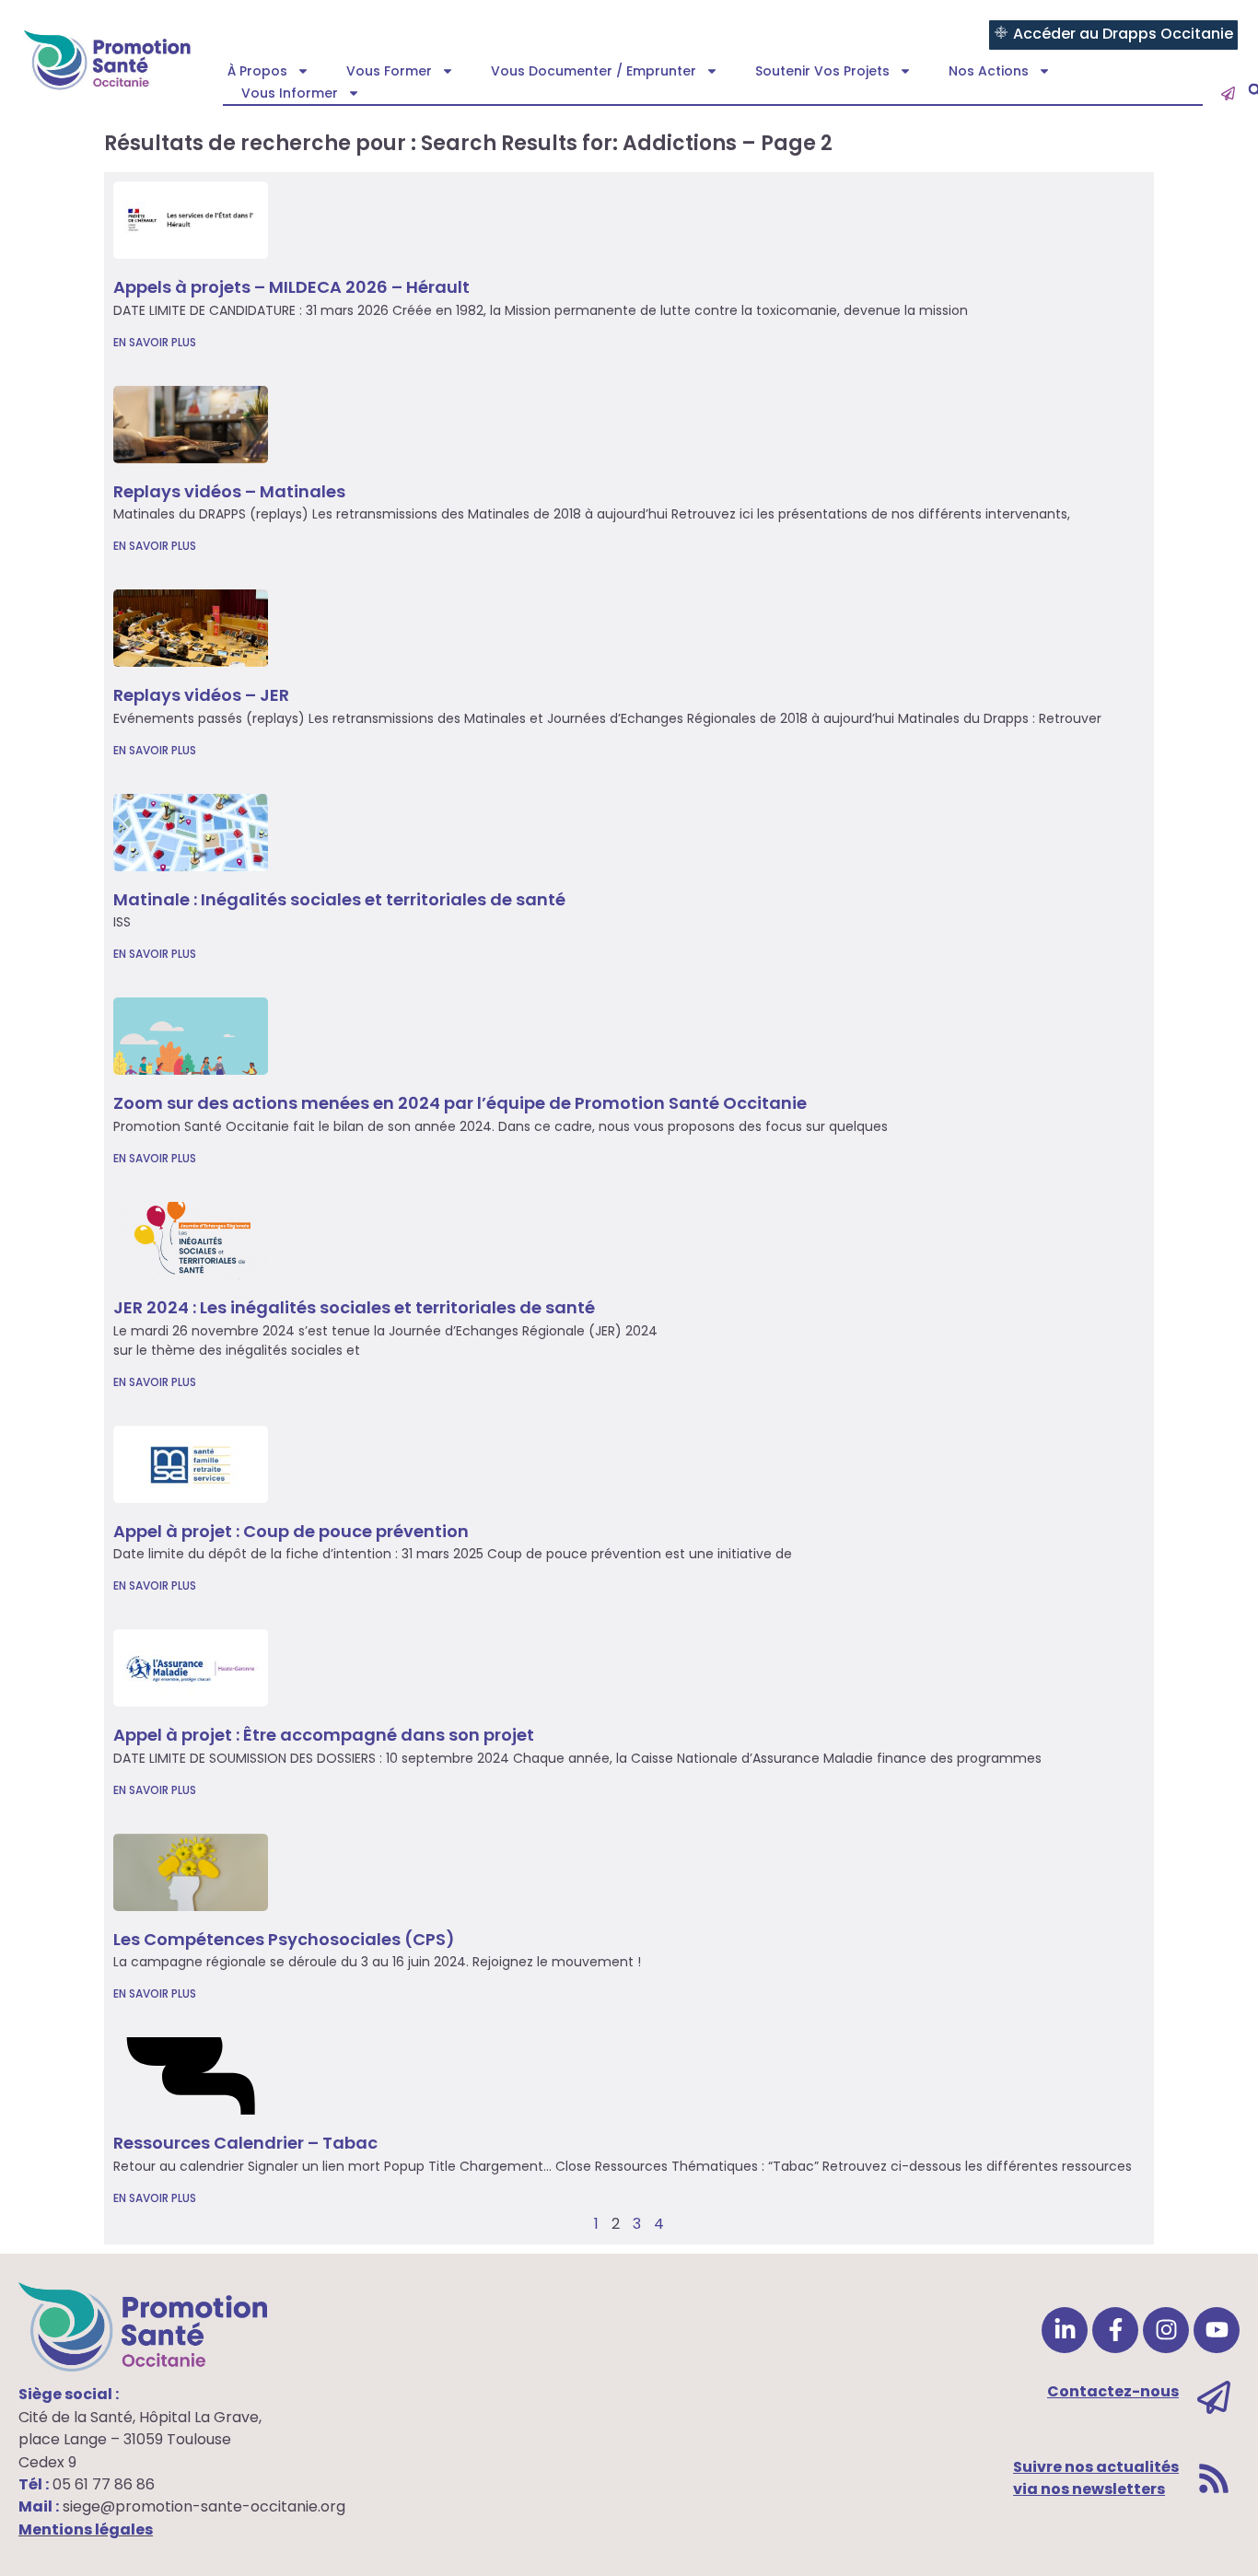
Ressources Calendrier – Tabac (245, 2143)
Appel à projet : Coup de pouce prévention (291, 1531)
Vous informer (290, 93)
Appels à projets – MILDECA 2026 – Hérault (291, 287)
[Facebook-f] (1115, 2330)
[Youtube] (1217, 2330)
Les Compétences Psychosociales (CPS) (284, 1939)
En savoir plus (155, 342)
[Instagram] (1166, 2330)
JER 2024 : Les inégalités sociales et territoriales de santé (354, 1307)
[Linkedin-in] (1065, 2330)
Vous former (389, 71)
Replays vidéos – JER (201, 695)
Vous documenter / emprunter (594, 71)
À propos (257, 71)
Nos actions (989, 71)
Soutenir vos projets (822, 71)
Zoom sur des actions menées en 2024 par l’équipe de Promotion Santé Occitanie (460, 1103)
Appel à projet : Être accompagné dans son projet (324, 1735)
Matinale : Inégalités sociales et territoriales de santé (339, 899)
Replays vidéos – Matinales (229, 491)
